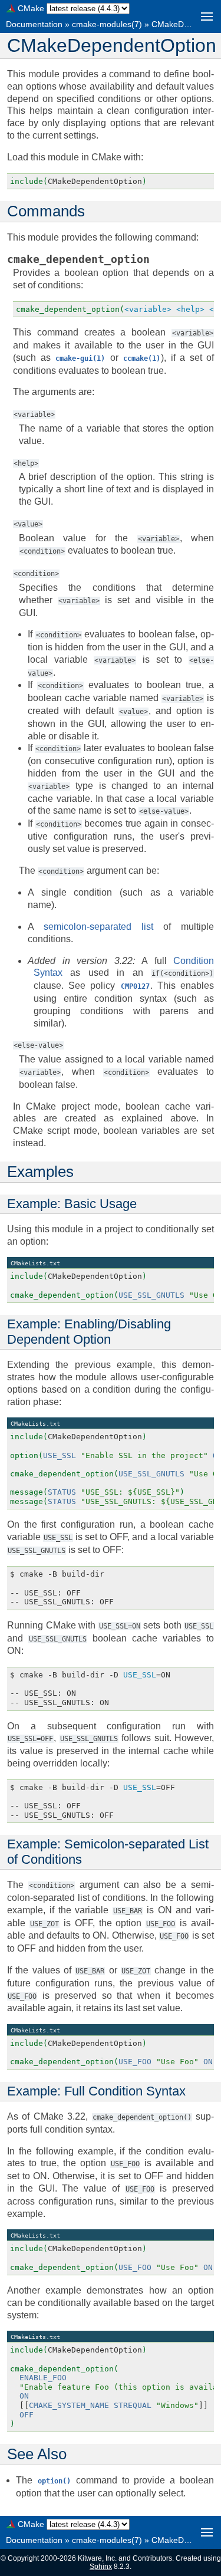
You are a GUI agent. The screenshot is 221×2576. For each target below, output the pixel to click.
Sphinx (101, 2567)
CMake (31, 8)
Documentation (34, 24)
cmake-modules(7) (107, 24)
